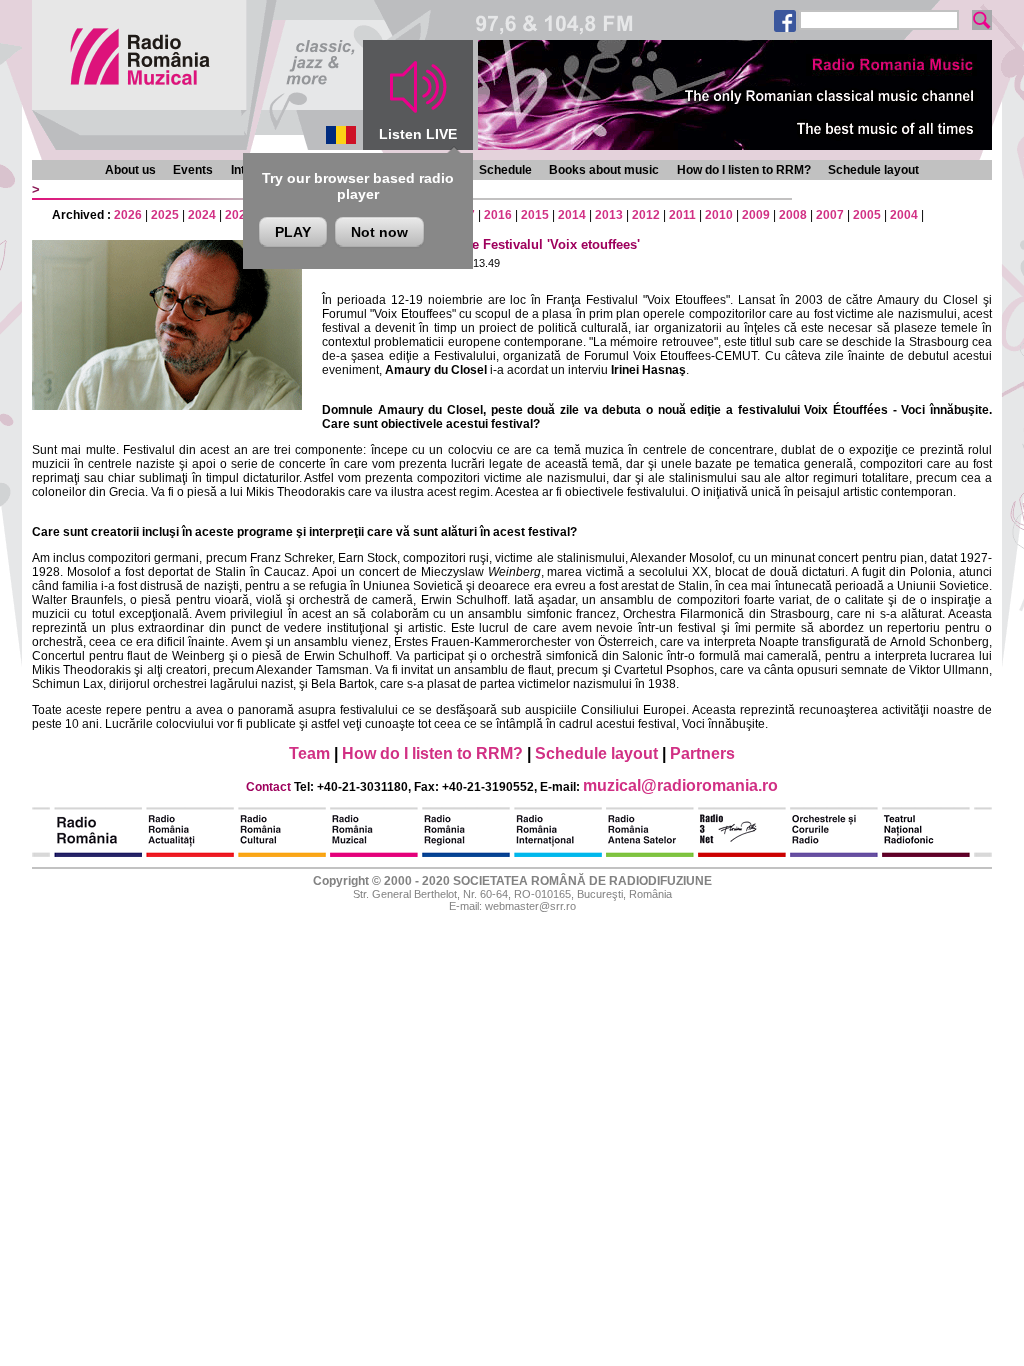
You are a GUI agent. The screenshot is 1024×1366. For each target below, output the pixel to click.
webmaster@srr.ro (530, 906)
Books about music (604, 170)
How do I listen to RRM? (744, 170)
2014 (572, 215)
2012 (646, 215)
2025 (165, 215)
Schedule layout (873, 170)
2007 (830, 215)
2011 (682, 215)
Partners (702, 753)
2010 (719, 215)
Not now (379, 232)
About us (130, 170)
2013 (609, 215)
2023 (239, 215)
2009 (756, 215)
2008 (793, 215)
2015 (535, 215)
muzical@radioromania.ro (680, 785)
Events (193, 170)
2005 (867, 215)
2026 (128, 215)
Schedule (505, 170)
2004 (904, 215)
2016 (498, 215)
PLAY (293, 232)
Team (309, 753)
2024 (202, 215)
